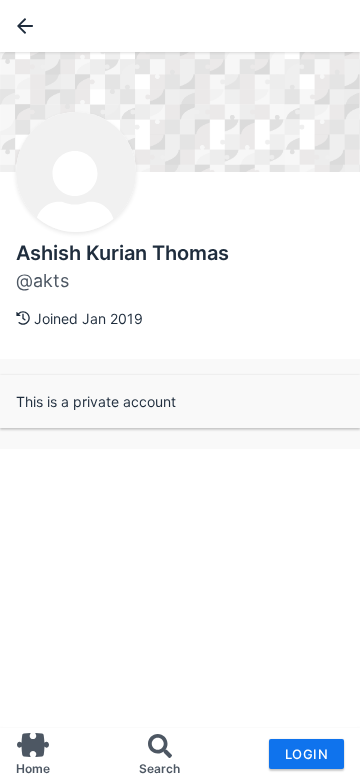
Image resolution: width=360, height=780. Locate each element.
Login (306, 754)
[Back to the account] (21, 26)
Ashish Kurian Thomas (122, 253)
